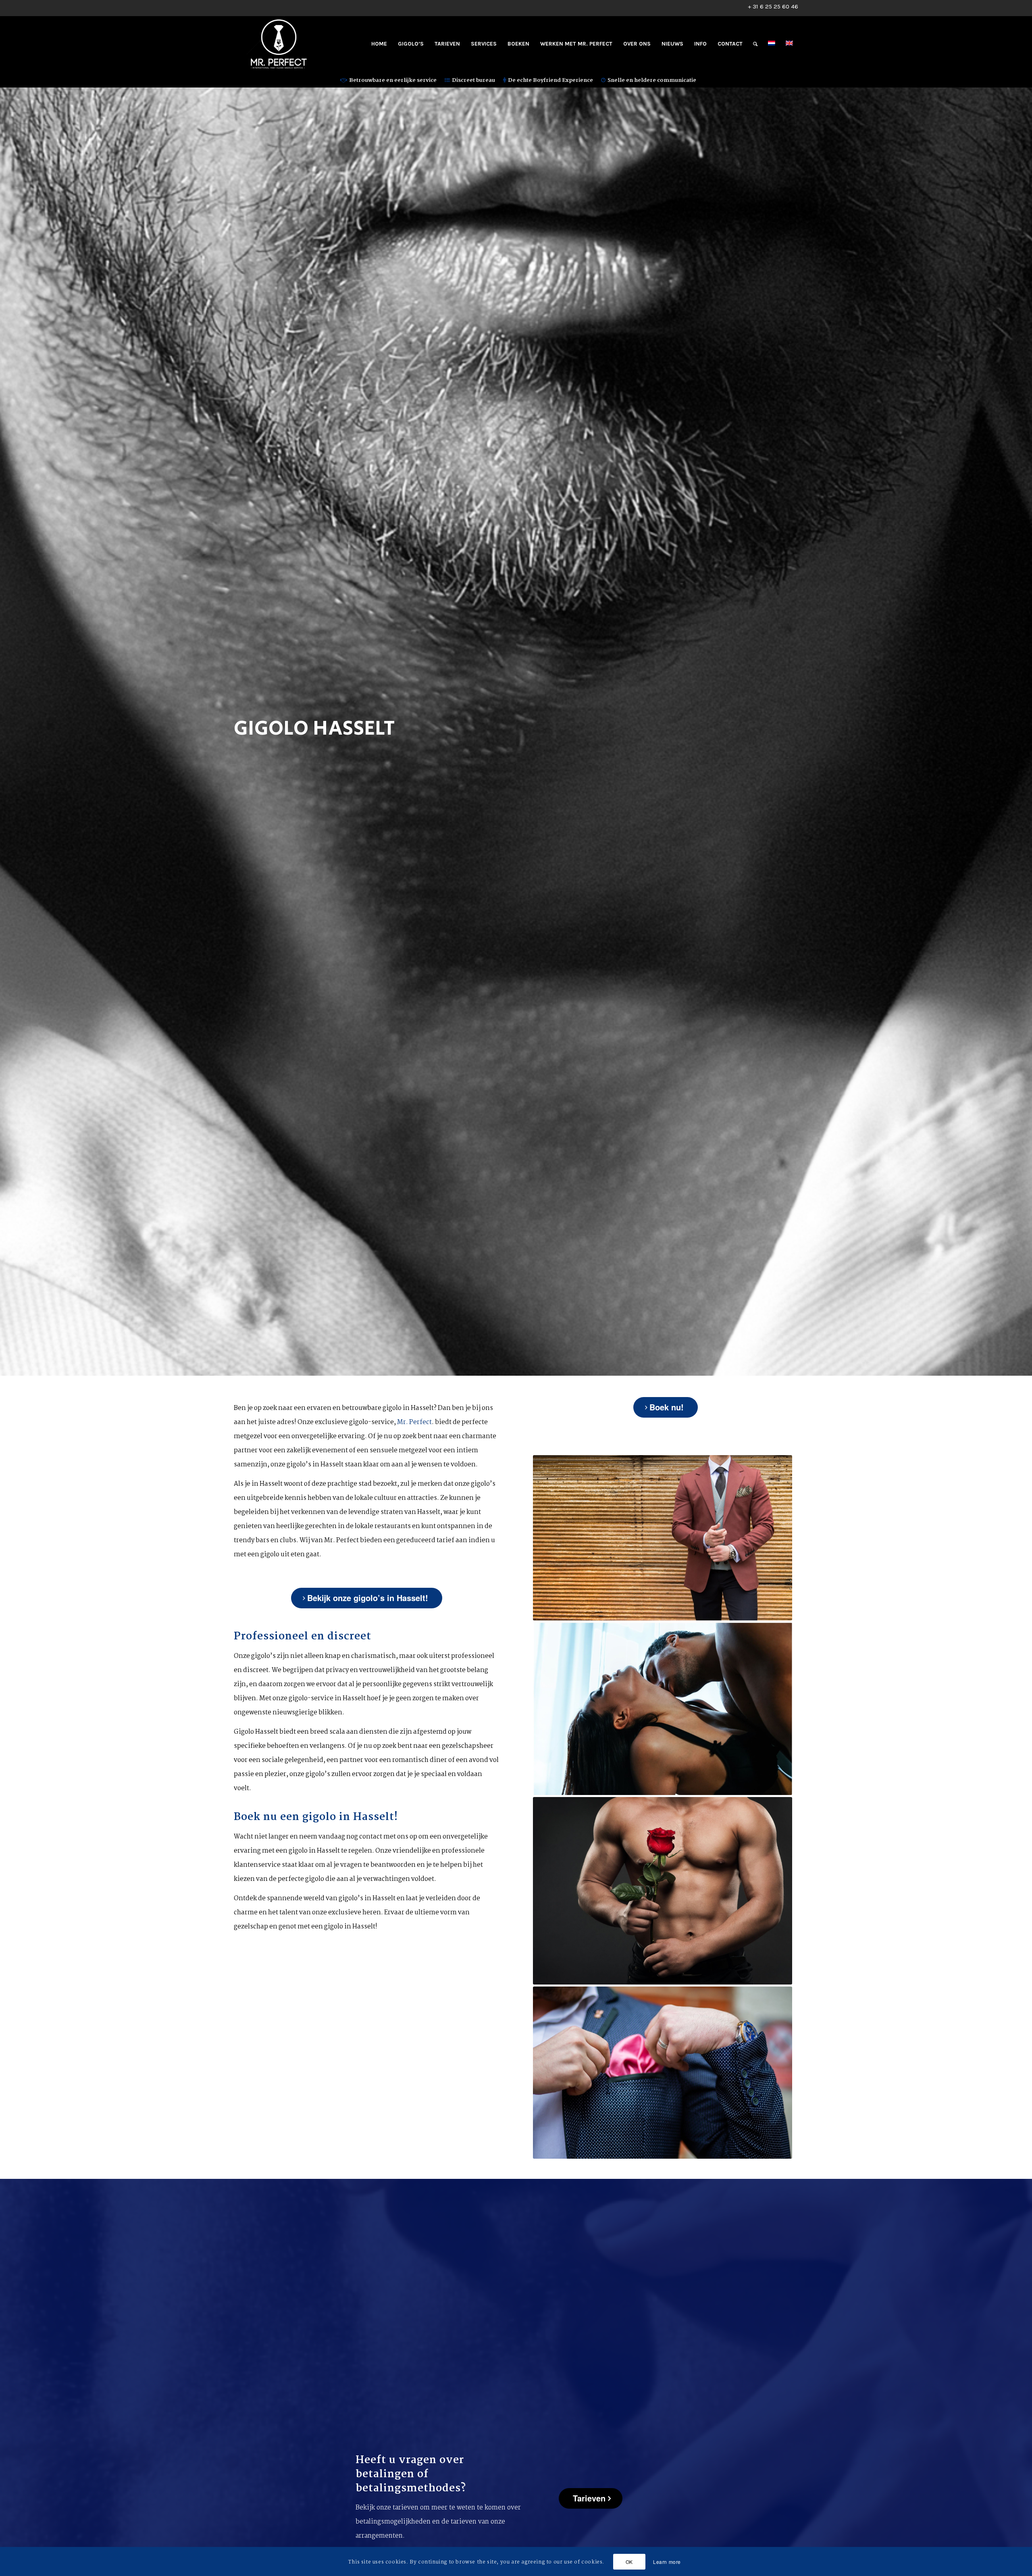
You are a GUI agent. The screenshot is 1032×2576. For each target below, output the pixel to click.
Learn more (667, 2561)
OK (629, 2561)
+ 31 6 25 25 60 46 (773, 6)
